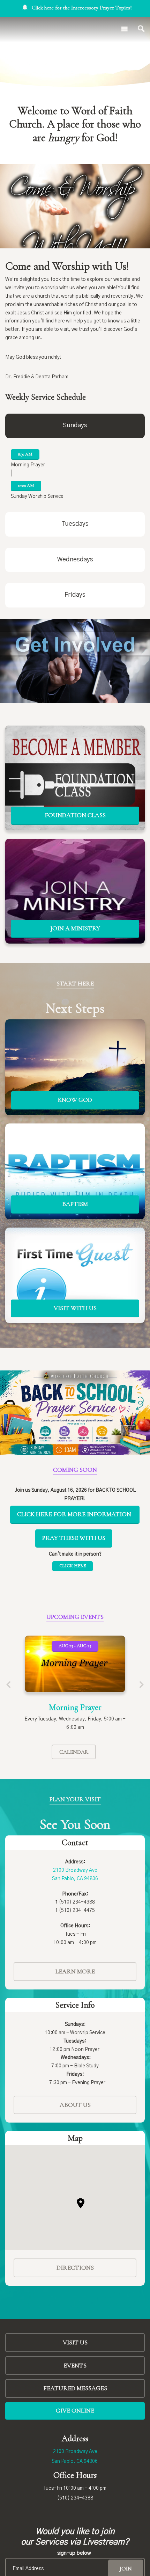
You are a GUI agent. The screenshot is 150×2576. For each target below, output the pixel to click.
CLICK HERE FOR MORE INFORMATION (75, 1514)
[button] (81, 2203)
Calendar (74, 1752)
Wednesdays (75, 560)
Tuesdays (75, 524)
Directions (75, 2268)
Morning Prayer (75, 1707)
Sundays (75, 425)
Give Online (75, 2410)
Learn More (75, 1971)
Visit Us (75, 2342)
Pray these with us (74, 1538)
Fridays (75, 595)
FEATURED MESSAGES (75, 2388)
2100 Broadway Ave (75, 2452)
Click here (73, 1566)
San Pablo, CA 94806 (75, 2461)
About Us (75, 2105)
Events (75, 2365)
